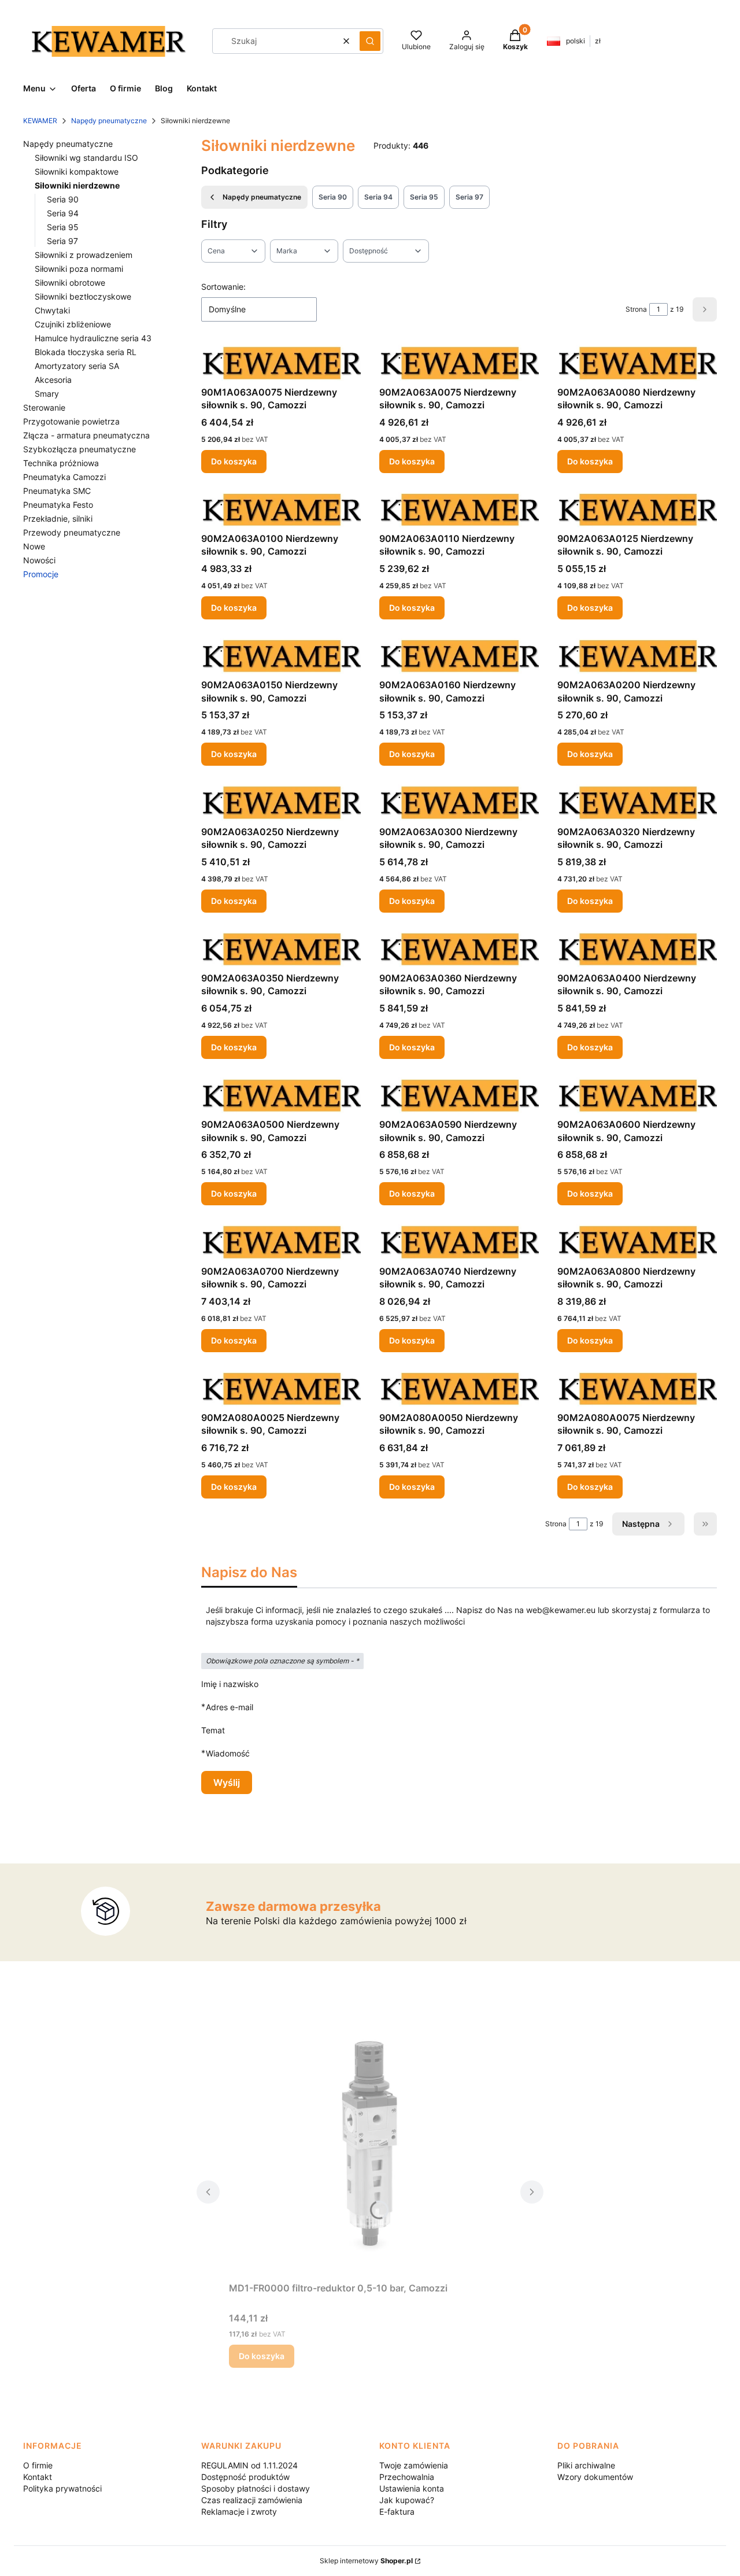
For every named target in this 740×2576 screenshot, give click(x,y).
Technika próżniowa (61, 463)
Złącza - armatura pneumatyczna (86, 435)
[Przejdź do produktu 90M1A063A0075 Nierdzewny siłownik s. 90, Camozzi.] (281, 363)
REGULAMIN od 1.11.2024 (249, 2465)
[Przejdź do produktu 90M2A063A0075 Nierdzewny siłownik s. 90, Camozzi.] (459, 363)
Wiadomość (228, 1753)
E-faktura (397, 2512)
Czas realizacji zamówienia (252, 2500)
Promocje (41, 574)
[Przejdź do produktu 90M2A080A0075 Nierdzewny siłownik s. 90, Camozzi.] (637, 1389)
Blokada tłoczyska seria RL (86, 352)
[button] (370, 41)
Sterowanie (44, 407)
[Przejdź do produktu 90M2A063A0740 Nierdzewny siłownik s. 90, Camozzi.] (459, 1242)
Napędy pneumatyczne (109, 121)
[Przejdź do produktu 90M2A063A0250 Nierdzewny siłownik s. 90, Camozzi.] (281, 802)
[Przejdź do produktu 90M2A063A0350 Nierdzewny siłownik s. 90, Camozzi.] (281, 949)
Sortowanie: (223, 287)
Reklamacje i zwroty (239, 2512)
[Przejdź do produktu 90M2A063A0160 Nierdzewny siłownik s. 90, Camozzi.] (459, 656)
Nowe (34, 546)
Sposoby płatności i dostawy (256, 2488)
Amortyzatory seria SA (77, 366)
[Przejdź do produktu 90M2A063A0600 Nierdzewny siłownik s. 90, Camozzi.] (637, 1095)
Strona (636, 309)
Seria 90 (63, 199)
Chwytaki (52, 310)
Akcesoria (53, 380)
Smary (47, 394)
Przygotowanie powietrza (71, 421)
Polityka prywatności (62, 2488)
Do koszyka (234, 461)
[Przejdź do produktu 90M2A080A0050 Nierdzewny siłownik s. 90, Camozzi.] (459, 1389)
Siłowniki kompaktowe (77, 171)
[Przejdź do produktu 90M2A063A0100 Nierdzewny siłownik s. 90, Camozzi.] (281, 510)
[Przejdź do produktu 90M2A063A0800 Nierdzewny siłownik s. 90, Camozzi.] (637, 1242)
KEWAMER (40, 121)
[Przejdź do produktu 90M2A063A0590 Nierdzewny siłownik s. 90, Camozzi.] (459, 1095)
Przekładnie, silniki (58, 518)
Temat (213, 1730)
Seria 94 (63, 213)
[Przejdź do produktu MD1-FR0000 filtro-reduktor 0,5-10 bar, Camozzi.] (370, 2147)
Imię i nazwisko (230, 1684)
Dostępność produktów (245, 2477)
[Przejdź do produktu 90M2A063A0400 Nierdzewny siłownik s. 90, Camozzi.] (637, 949)
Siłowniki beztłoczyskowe (83, 296)
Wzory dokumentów (595, 2477)
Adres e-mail (230, 1707)
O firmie (38, 2465)
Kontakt (38, 2477)
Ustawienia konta (412, 2488)
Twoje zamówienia (414, 2465)
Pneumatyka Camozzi (64, 477)
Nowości (39, 560)
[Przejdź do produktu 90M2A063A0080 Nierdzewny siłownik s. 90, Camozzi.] (637, 363)
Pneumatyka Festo (58, 505)
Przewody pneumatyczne (72, 532)
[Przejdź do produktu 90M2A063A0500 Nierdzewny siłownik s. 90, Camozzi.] (281, 1095)
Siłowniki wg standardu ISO (86, 158)
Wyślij (227, 1782)
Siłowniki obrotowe (70, 283)
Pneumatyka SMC (57, 491)
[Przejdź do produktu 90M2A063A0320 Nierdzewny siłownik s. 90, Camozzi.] (637, 802)
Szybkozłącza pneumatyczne (79, 449)
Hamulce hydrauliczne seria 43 (93, 338)
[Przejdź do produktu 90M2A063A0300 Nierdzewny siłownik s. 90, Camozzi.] (459, 802)
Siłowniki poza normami (79, 269)
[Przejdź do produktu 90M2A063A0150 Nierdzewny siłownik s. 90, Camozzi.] (281, 656)
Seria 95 (63, 227)
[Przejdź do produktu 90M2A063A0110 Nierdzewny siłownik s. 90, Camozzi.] (459, 510)
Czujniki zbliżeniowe (73, 324)
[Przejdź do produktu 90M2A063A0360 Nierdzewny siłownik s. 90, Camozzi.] (459, 949)
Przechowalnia (407, 2477)
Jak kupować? (407, 2500)
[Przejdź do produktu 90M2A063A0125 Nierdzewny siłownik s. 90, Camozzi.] (637, 510)
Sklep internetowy (366, 2561)
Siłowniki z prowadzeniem (84, 255)
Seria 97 (62, 241)
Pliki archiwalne (586, 2465)
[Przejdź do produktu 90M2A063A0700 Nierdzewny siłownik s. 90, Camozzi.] (281, 1242)
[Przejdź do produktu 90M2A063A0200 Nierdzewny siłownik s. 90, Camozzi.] (637, 656)
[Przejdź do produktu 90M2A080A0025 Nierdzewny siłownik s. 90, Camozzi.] (281, 1389)
